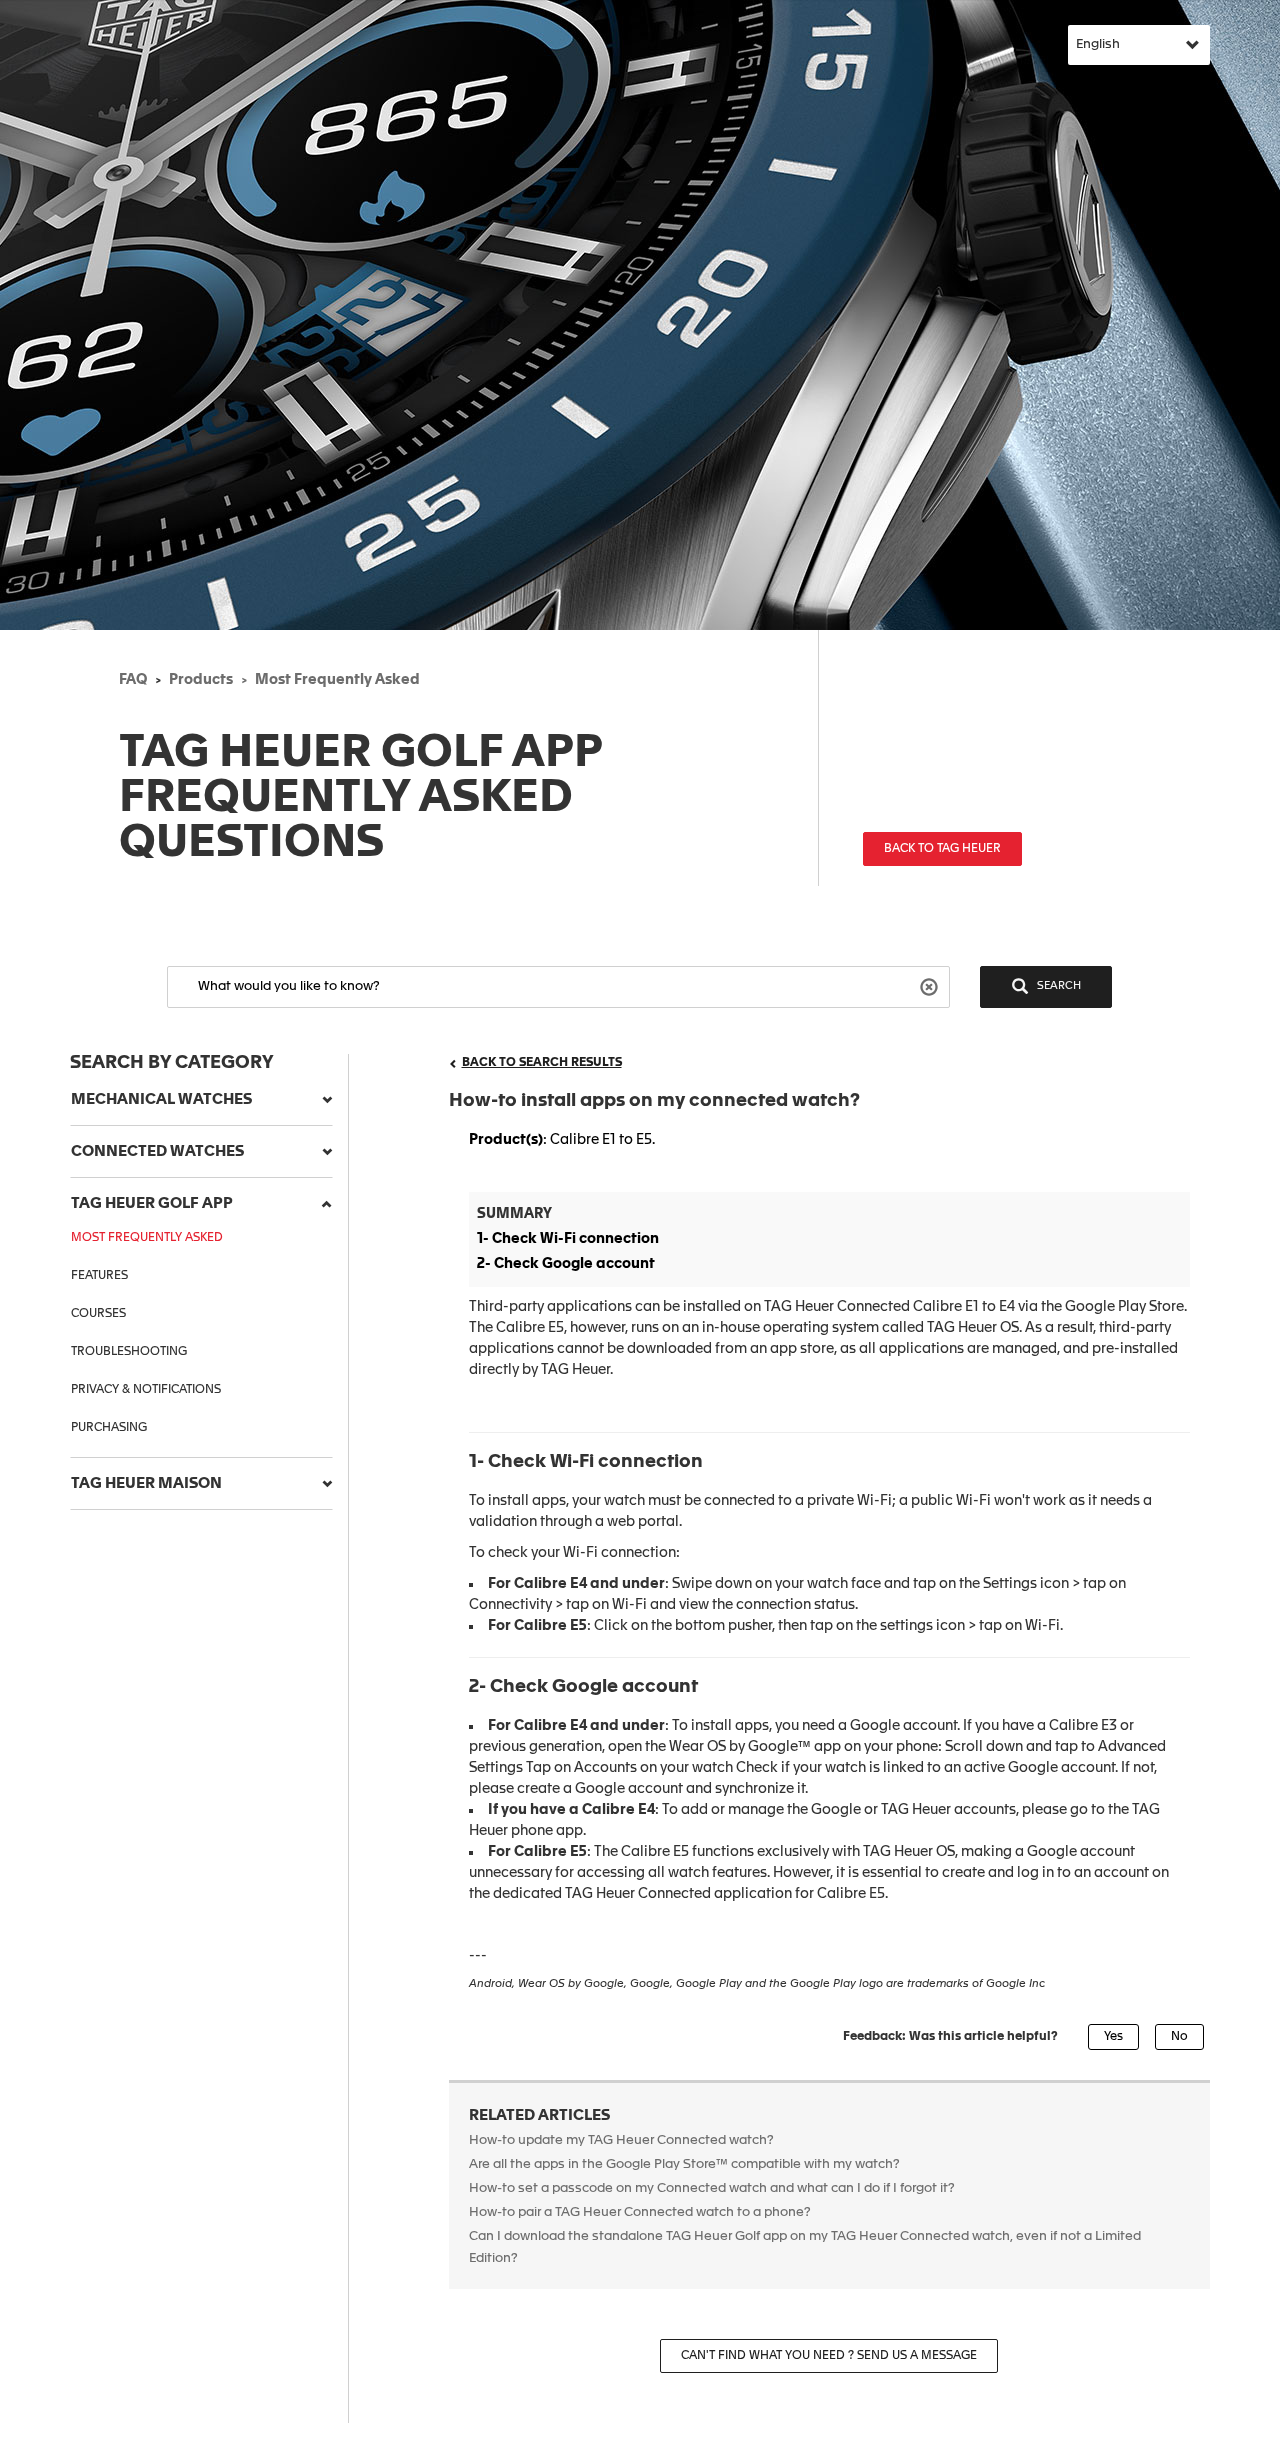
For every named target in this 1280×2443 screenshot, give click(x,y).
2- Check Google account (566, 1264)
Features (99, 1276)
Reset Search (931, 985)
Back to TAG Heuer (942, 849)
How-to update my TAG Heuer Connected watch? (621, 2140)
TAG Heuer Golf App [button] (152, 1203)
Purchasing (109, 1428)
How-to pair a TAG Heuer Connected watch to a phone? (640, 2212)
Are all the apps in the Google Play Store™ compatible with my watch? (684, 2164)
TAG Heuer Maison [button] (146, 1483)
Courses (98, 1314)
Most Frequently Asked (337, 680)
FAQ (133, 680)
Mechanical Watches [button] (161, 1099)
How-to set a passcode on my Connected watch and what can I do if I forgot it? (713, 2188)
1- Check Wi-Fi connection (568, 1239)
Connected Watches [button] (157, 1151)
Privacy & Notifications (146, 1390)
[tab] (201, 1100)
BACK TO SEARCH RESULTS (542, 1063)
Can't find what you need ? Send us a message (829, 2356)
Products (201, 680)
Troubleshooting (129, 1352)
